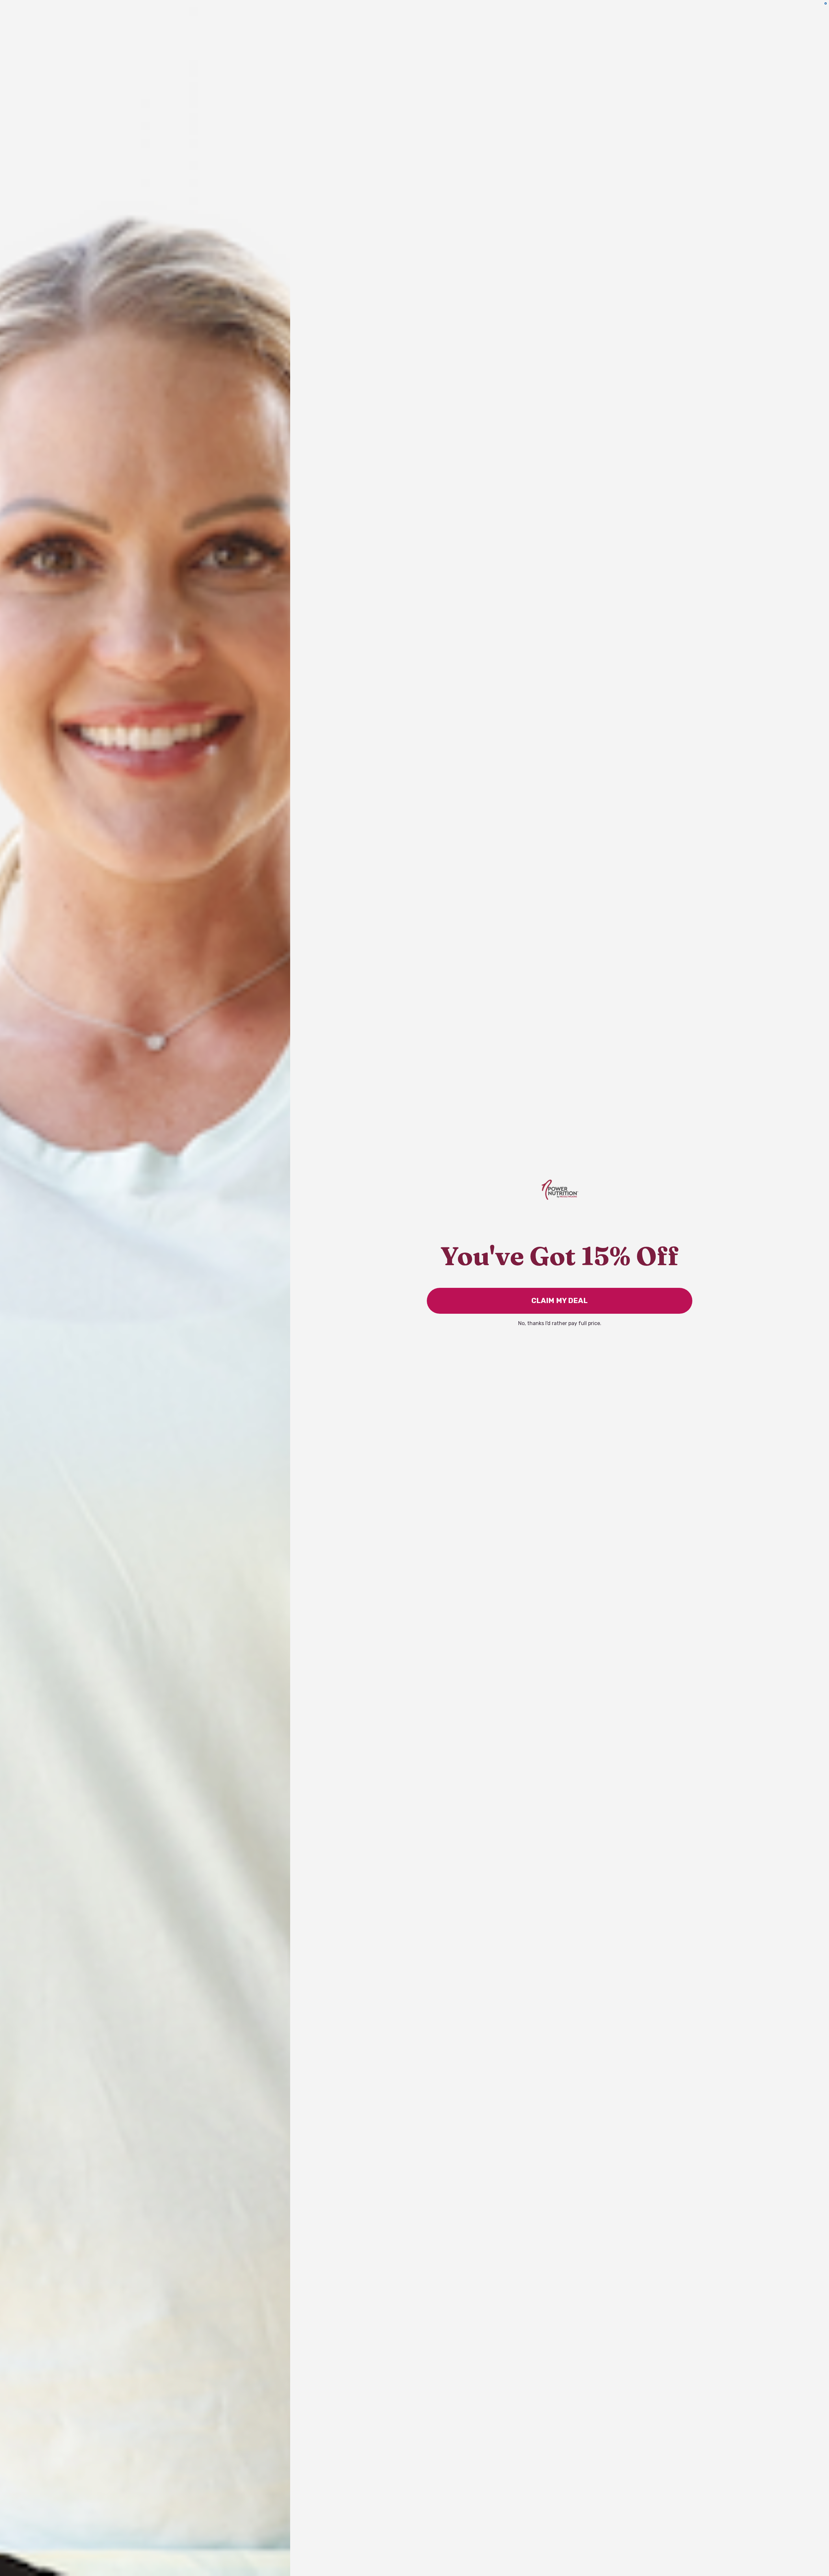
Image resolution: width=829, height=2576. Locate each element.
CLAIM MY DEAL (560, 1301)
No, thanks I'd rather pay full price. (560, 1323)
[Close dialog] (826, 3)
